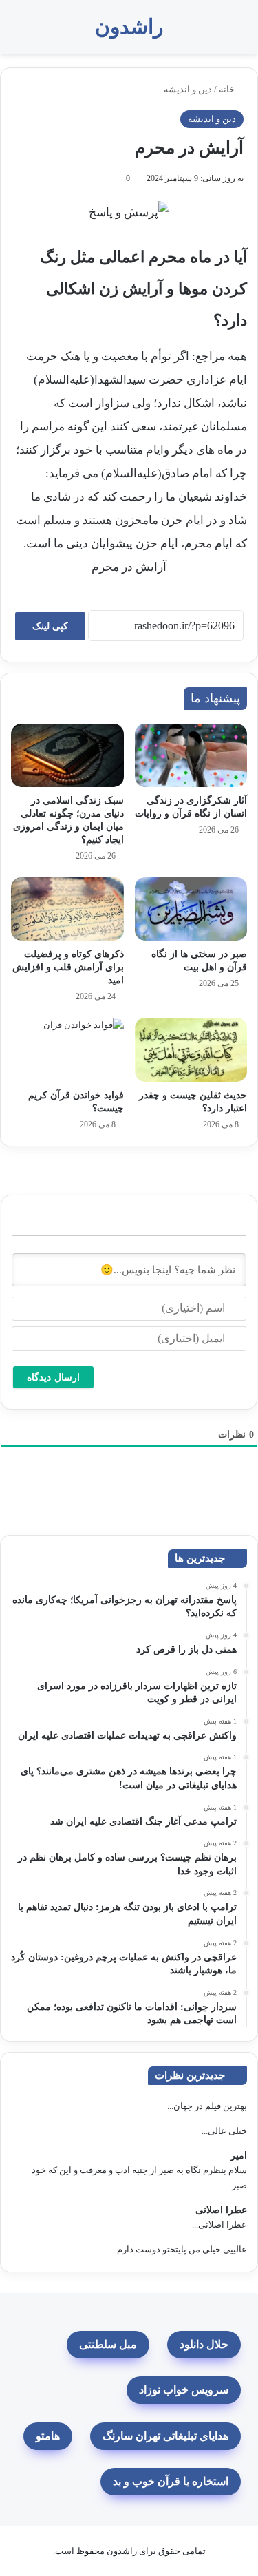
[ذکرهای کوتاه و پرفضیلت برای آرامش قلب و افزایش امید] (67, 909)
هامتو (48, 2436)
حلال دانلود (204, 2344)
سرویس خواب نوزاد (184, 2390)
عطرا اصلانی (221, 2210)
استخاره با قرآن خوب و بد (171, 2481)
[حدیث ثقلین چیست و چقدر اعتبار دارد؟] (191, 1049)
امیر (239, 2156)
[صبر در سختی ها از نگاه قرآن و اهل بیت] (191, 909)
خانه (228, 89)
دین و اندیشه (188, 89)
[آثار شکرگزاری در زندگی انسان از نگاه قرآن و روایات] (191, 755)
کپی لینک (50, 626)
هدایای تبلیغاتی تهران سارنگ (165, 2436)
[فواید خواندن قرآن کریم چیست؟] (67, 1049)
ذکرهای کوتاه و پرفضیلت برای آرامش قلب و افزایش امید (68, 967)
